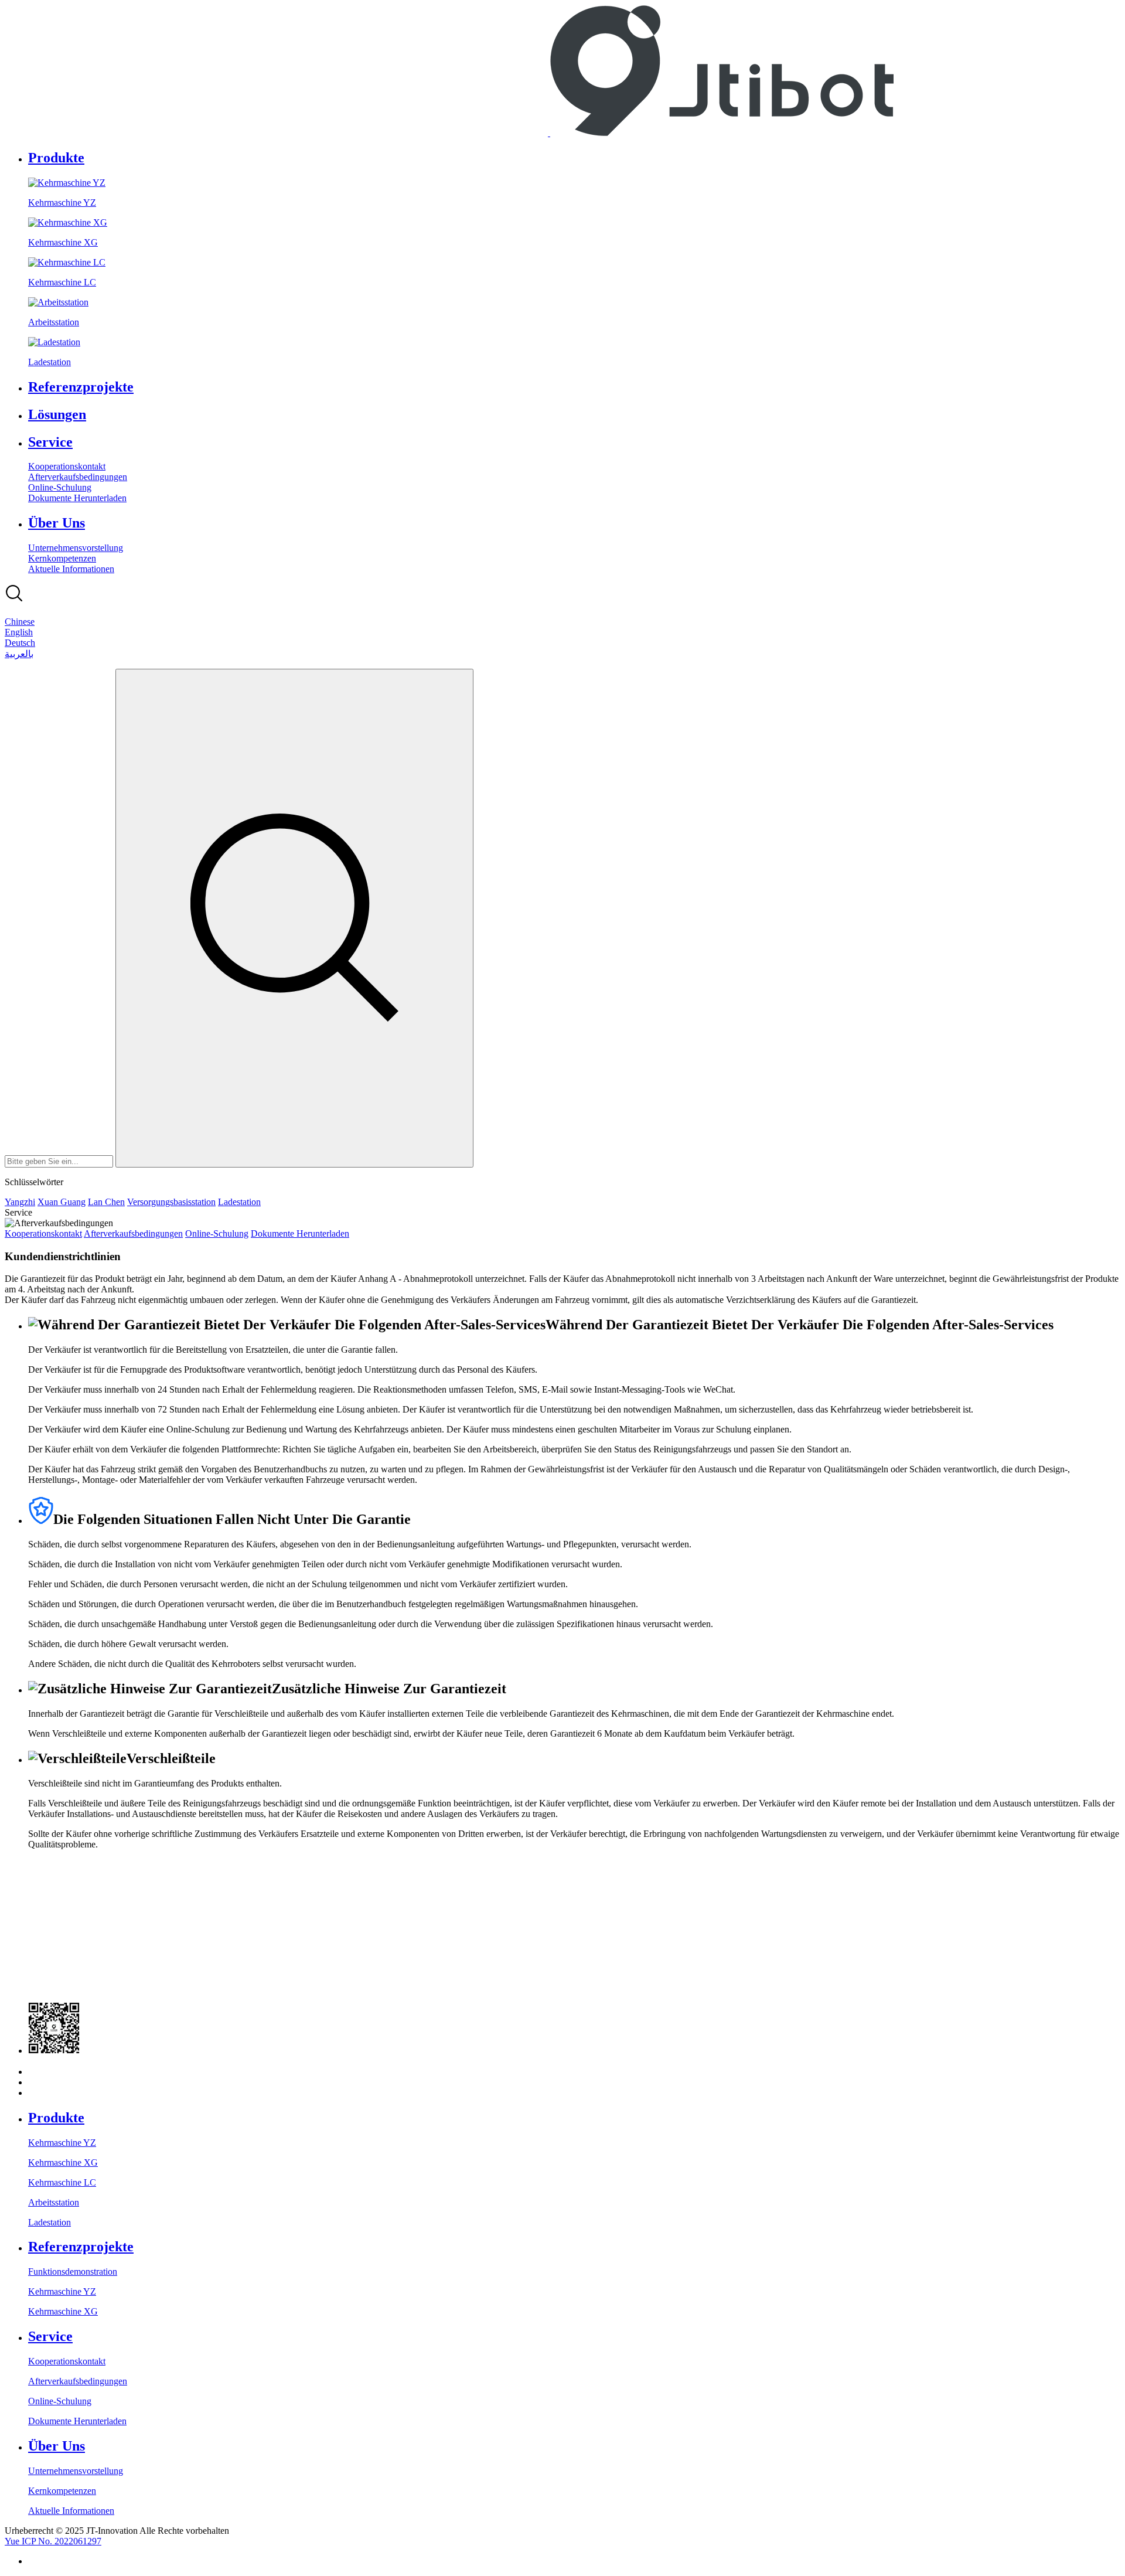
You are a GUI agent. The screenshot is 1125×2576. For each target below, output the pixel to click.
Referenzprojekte (81, 387)
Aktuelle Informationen (71, 569)
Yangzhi (20, 1202)
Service (50, 442)
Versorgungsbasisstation (171, 1202)
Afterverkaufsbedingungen (78, 477)
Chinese (20, 622)
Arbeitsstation (54, 2202)
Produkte (56, 158)
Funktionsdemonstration (73, 2272)
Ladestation (239, 1202)
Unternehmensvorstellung (76, 548)
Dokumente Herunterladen (77, 498)
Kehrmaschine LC (62, 2182)
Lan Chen (106, 1202)
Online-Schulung (60, 487)
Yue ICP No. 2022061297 (53, 2541)
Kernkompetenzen (62, 558)
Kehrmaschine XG (63, 2162)
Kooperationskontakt (67, 466)
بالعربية (19, 654)
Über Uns (57, 523)
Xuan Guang (62, 1202)
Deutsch (20, 643)
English (19, 632)
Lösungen (57, 414)
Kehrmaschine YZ (62, 2143)
